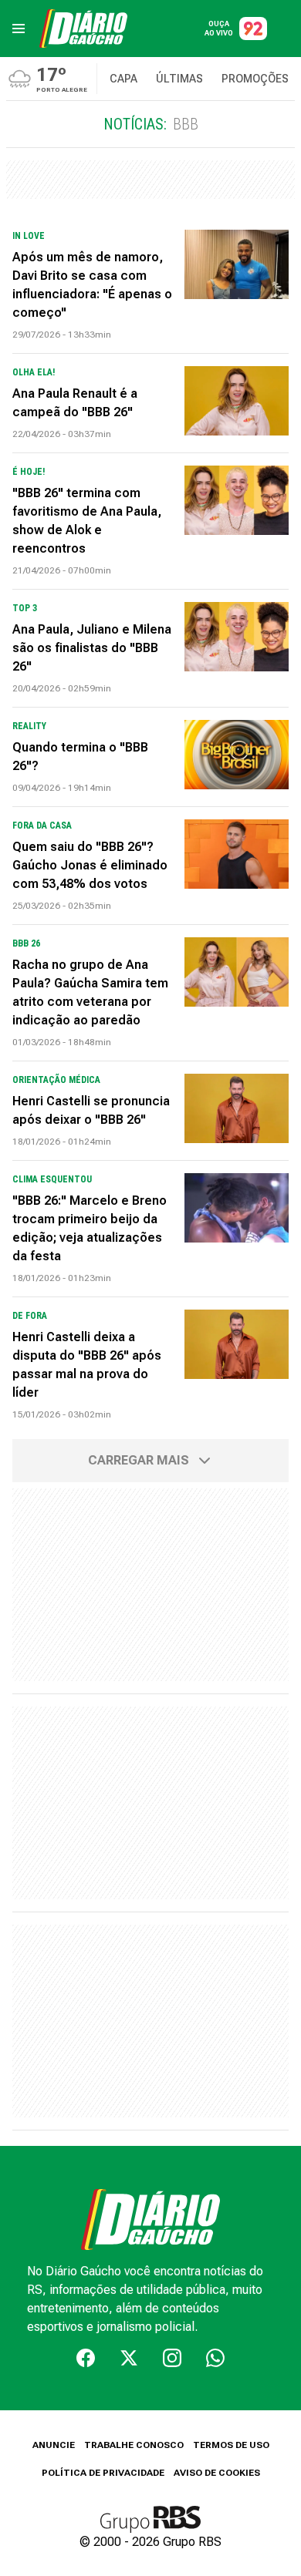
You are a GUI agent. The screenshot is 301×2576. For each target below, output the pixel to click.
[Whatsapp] (215, 2358)
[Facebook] (86, 2358)
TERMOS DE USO (231, 2445)
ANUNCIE (54, 2445)
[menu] (19, 29)
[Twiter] (129, 2358)
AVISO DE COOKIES (217, 2473)
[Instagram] (172, 2358)
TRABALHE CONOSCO (134, 2445)
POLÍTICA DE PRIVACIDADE (103, 2473)
